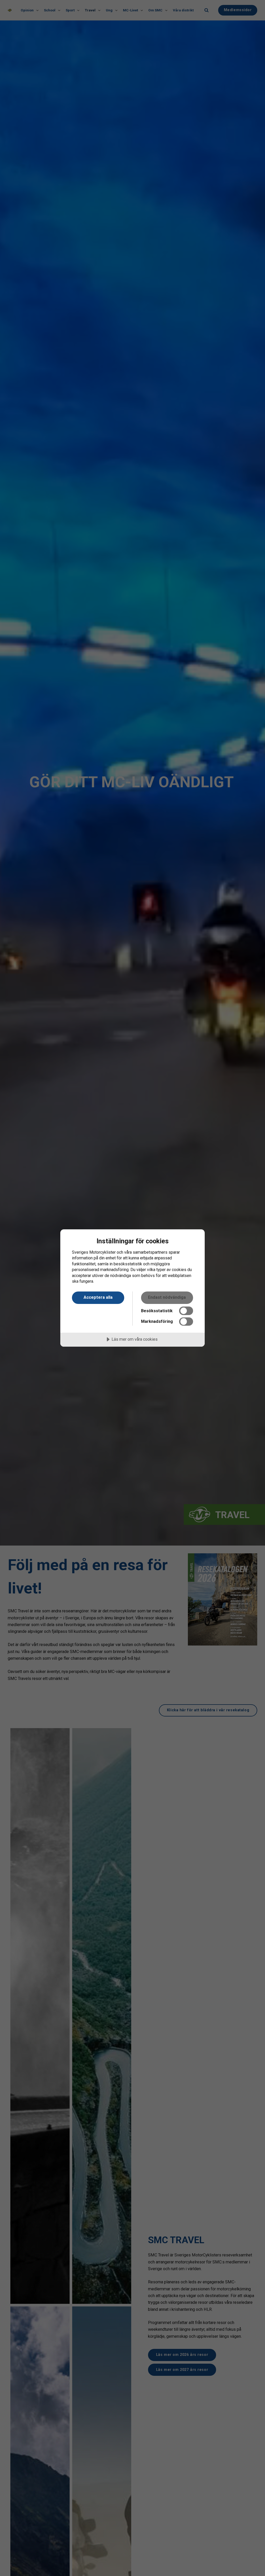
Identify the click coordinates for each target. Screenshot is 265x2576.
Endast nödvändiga (167, 1297)
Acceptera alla (98, 1297)
